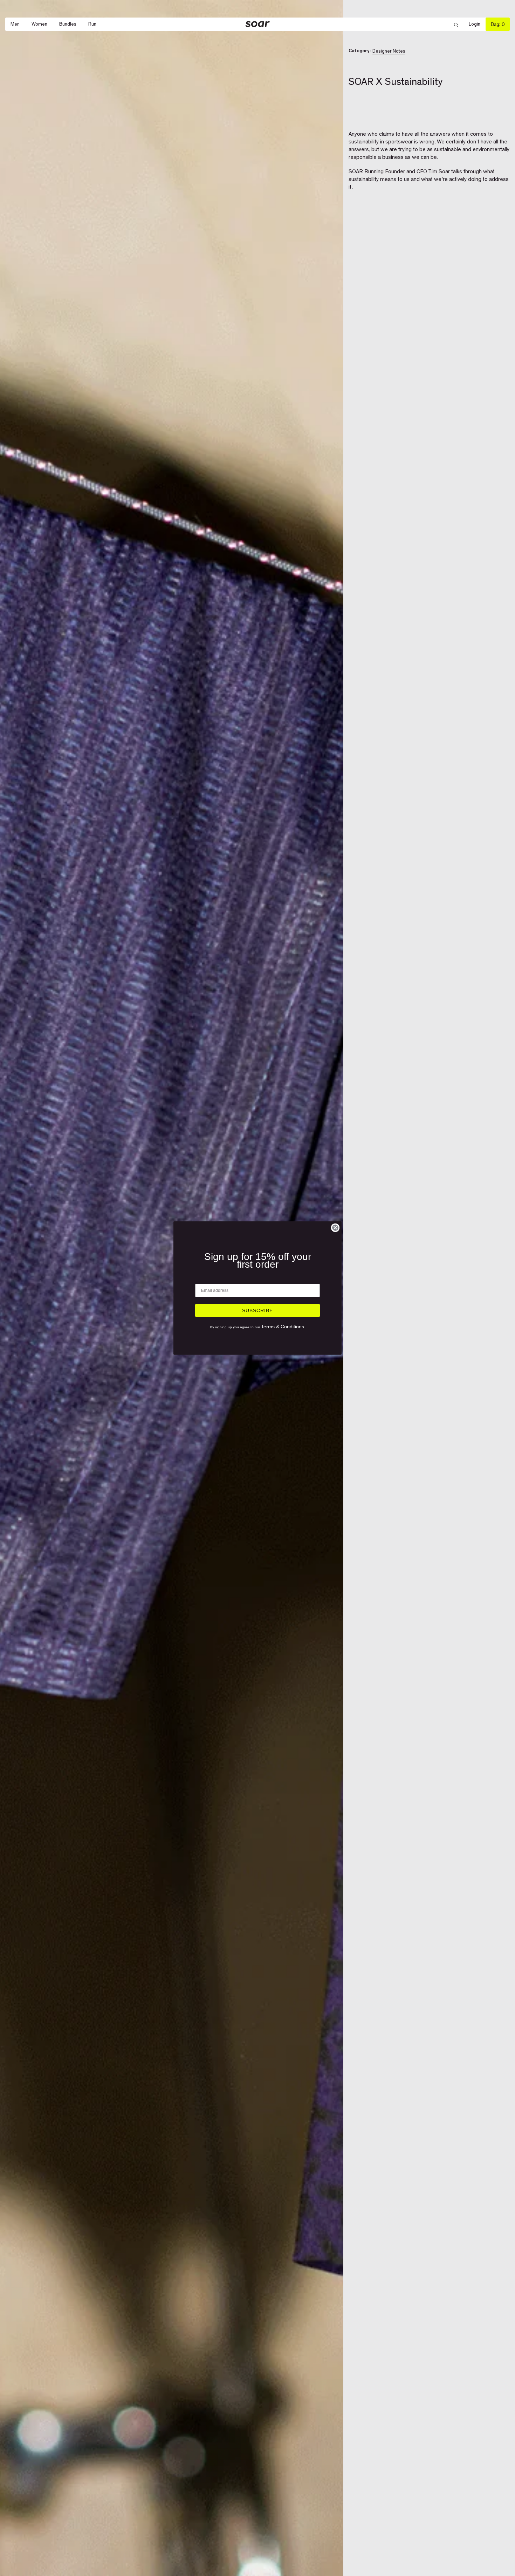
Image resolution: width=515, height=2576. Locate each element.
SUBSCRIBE (257, 1310)
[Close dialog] (335, 1228)
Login (477, 24)
